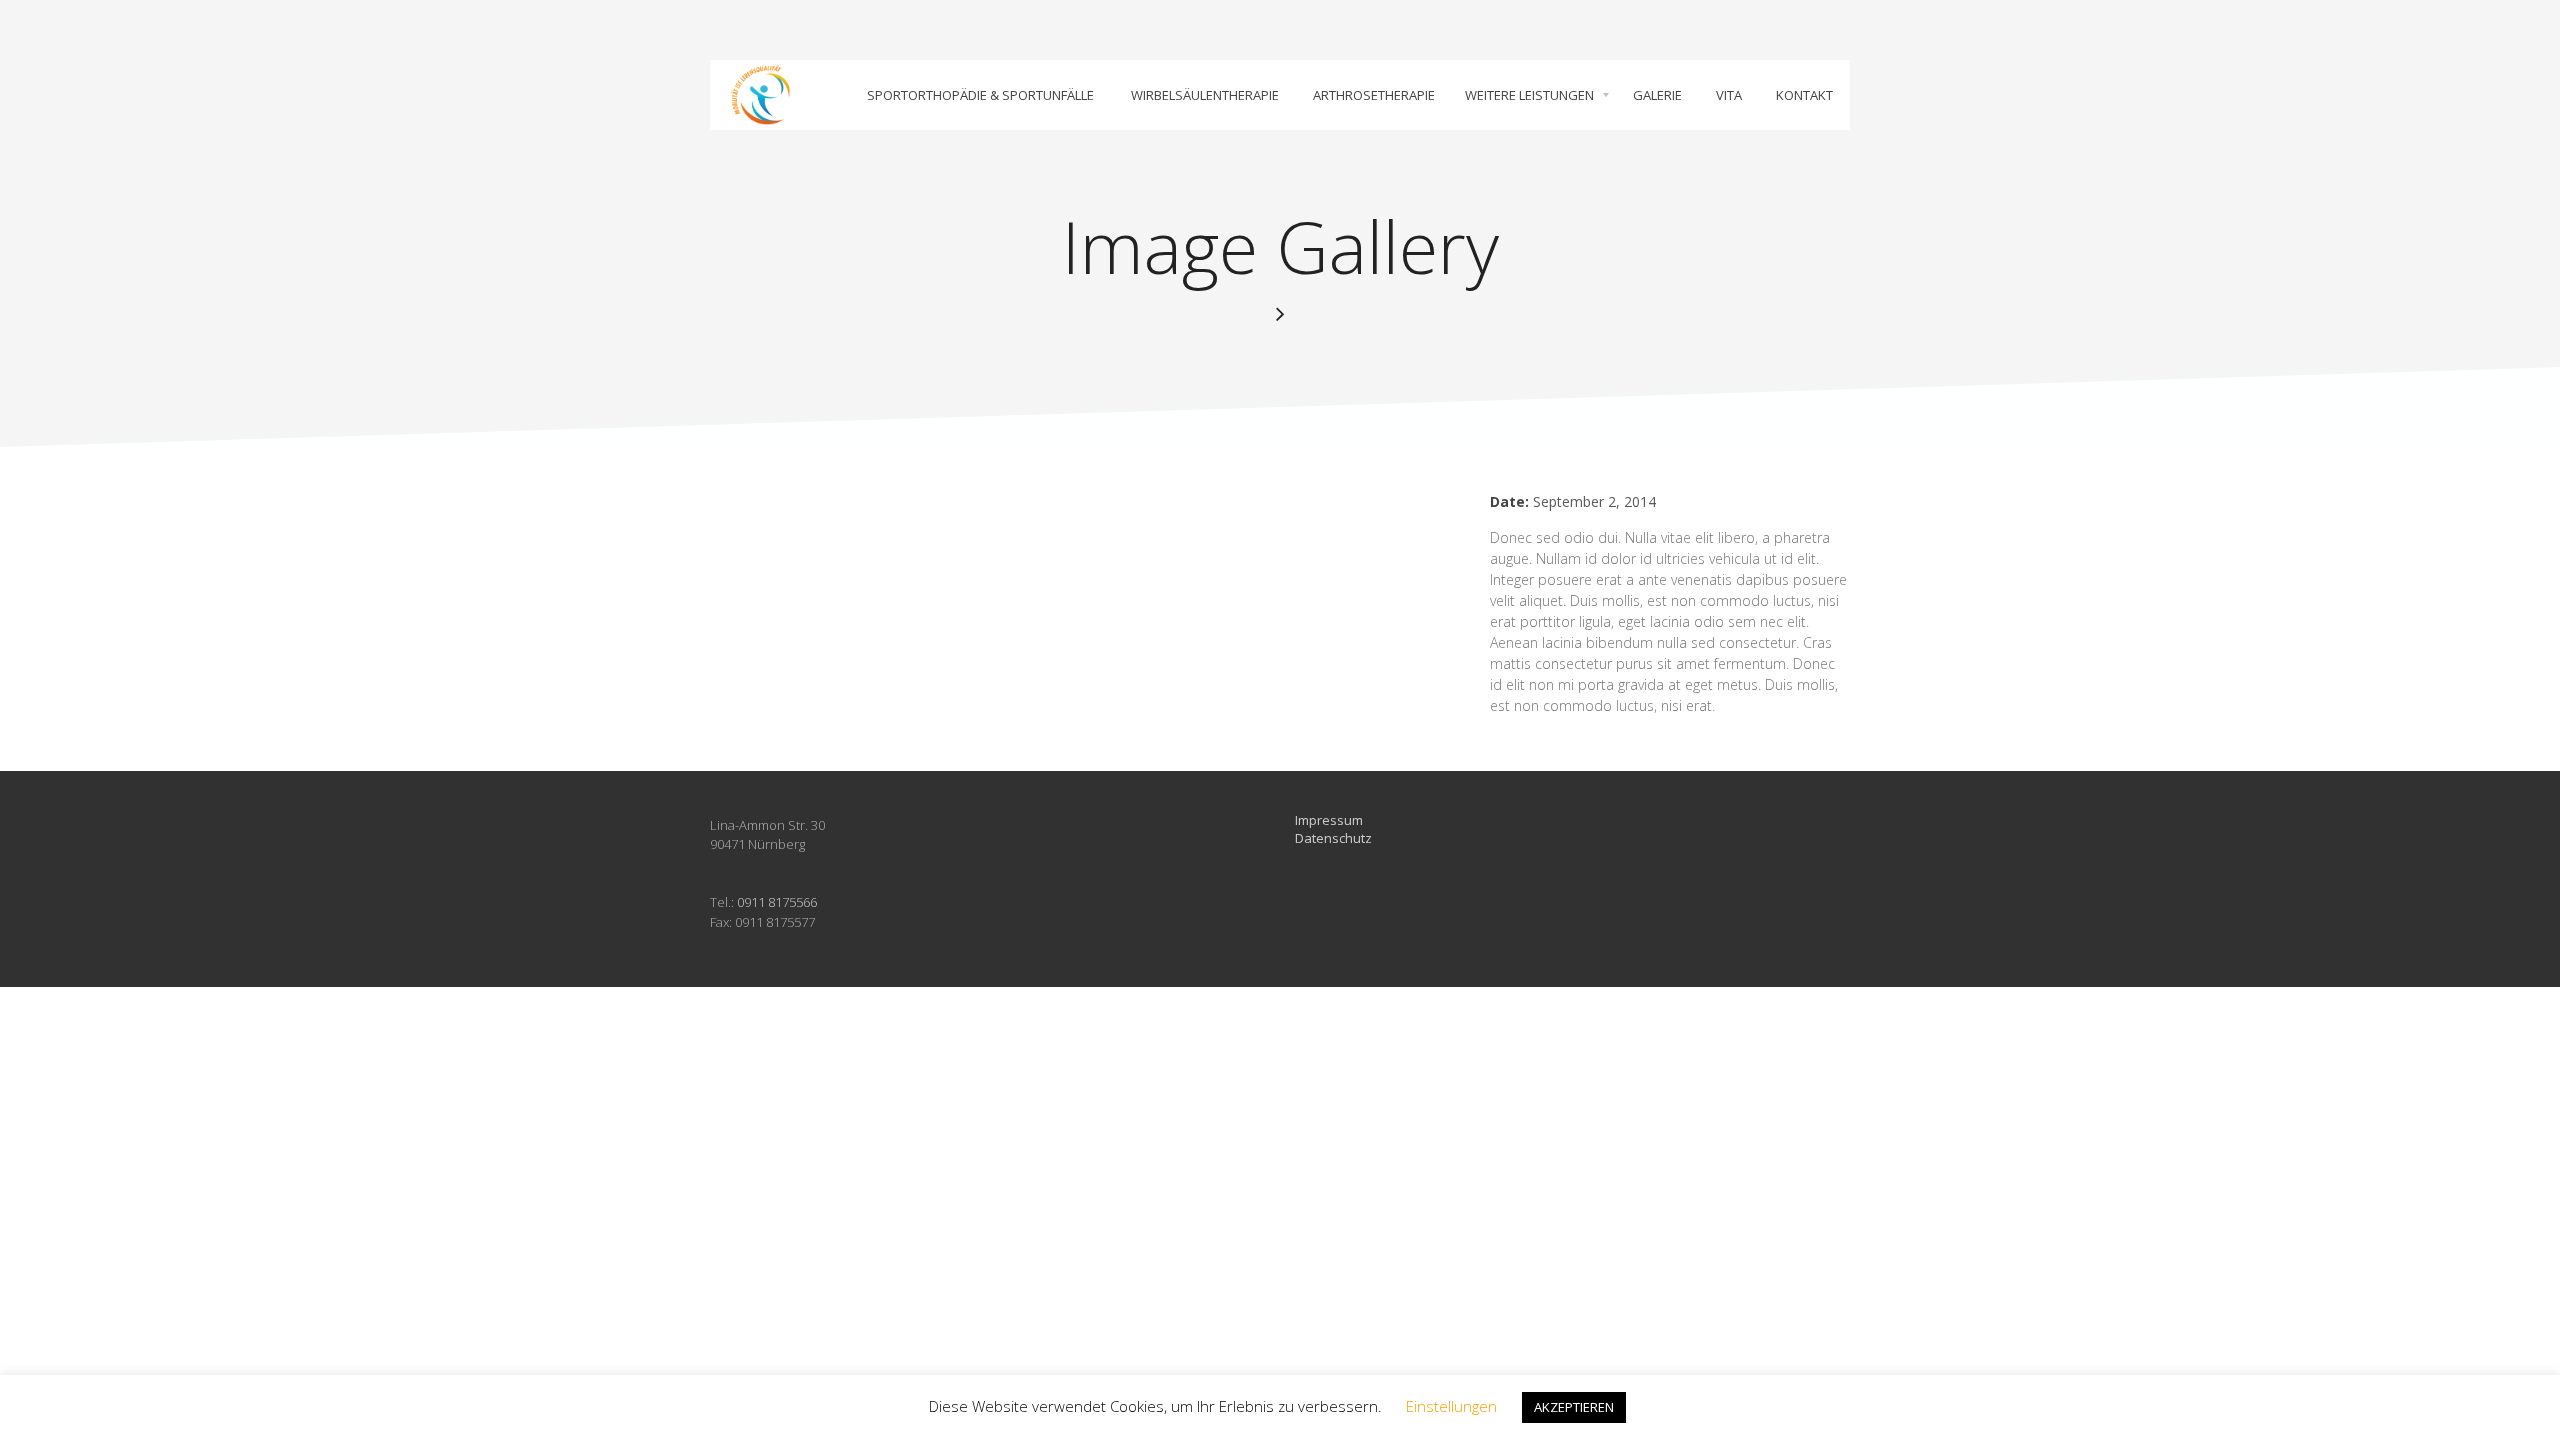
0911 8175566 (777, 902)
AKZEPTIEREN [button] (1574, 1407)
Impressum (1329, 820)
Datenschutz (1333, 838)
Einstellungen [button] (1451, 1406)
